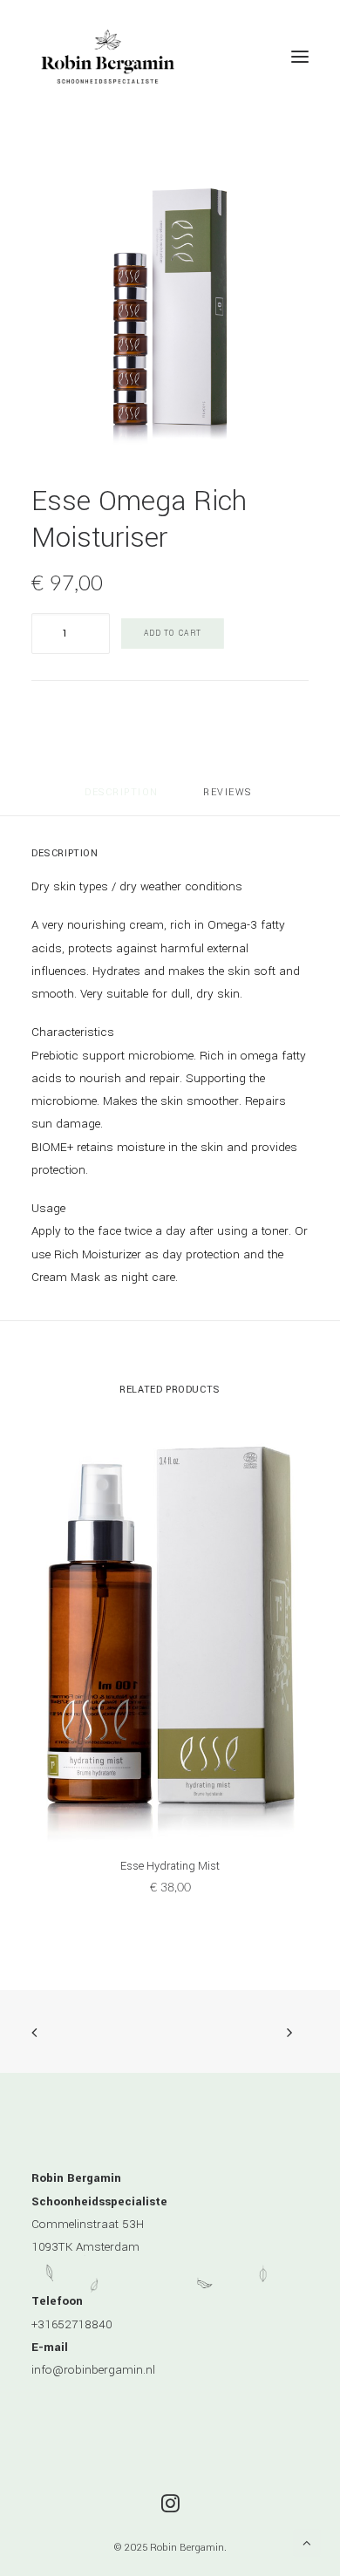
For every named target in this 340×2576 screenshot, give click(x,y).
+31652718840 (72, 2324)
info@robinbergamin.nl (93, 2370)
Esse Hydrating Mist (170, 1866)
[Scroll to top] (307, 2542)
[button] (300, 56)
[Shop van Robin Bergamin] (108, 56)
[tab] (229, 799)
